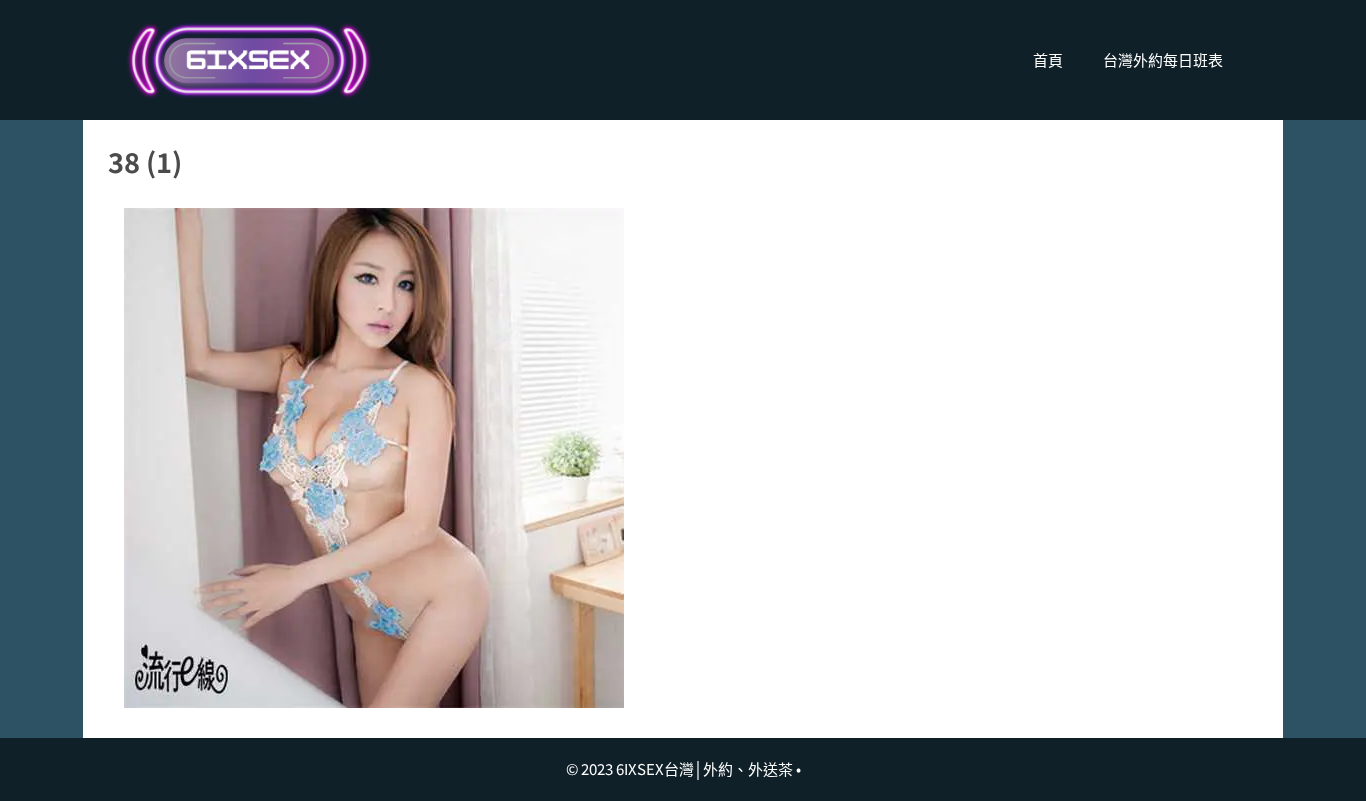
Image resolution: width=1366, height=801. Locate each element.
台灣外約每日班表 (1163, 59)
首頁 (1048, 59)
